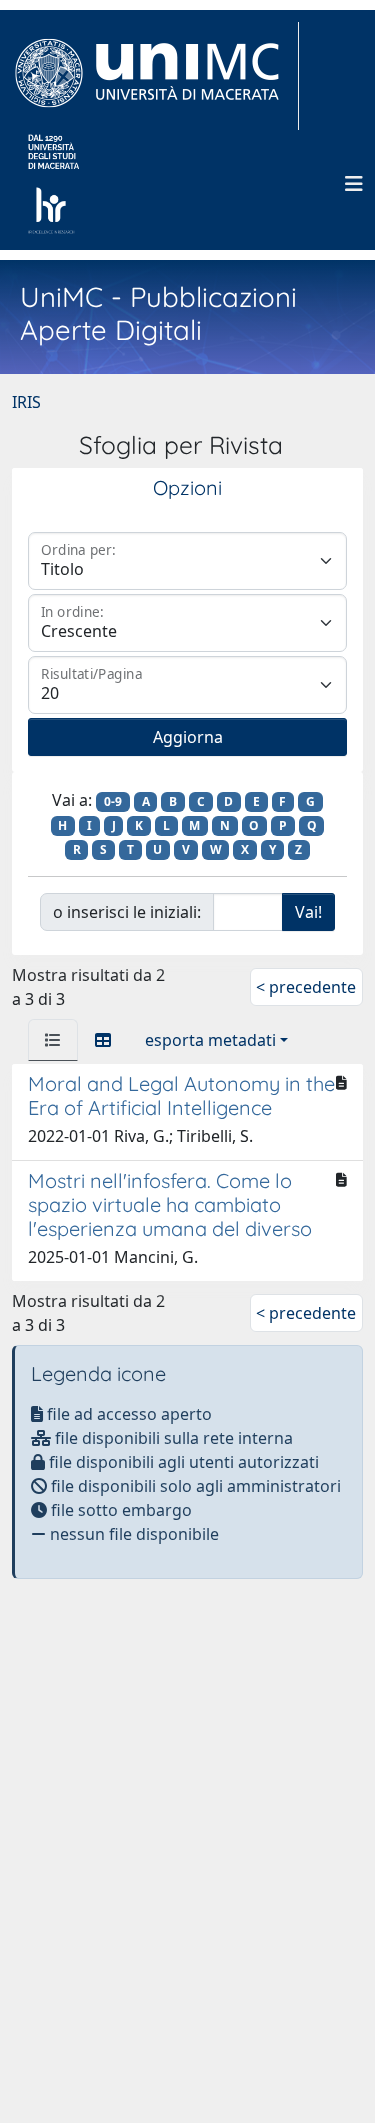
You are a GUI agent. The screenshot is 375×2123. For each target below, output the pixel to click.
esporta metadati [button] (210, 1040)
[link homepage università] (53, 184)
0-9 (113, 801)
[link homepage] (155, 76)
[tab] (53, 1040)
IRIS (26, 402)
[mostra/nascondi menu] (354, 184)
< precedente (306, 987)
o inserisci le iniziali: (127, 912)
